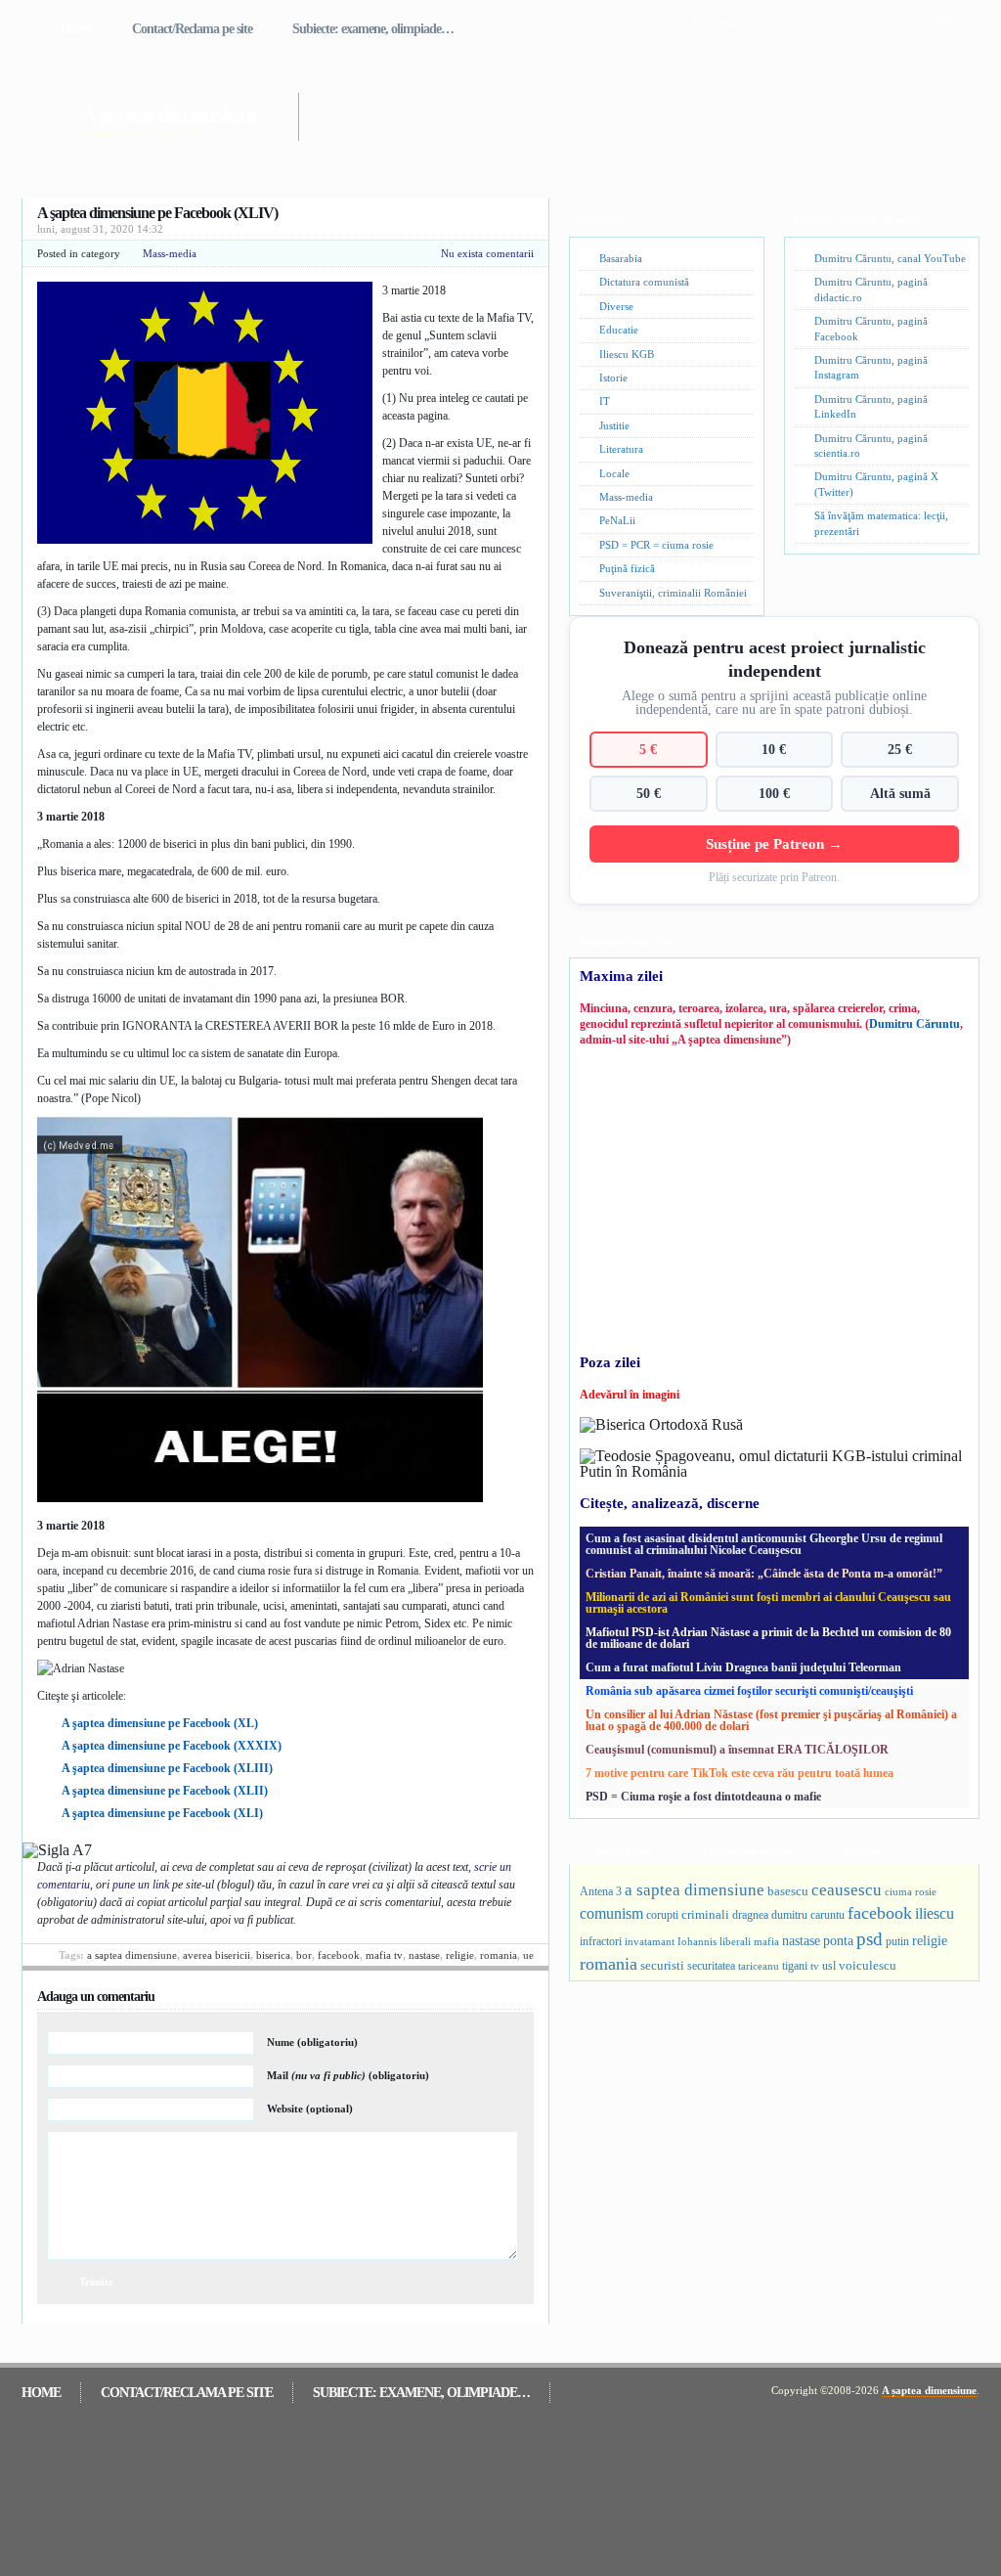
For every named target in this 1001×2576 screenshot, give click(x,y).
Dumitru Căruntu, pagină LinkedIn (871, 406)
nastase (424, 1955)
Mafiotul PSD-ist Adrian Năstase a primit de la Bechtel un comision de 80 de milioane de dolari (768, 1638)
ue (528, 1955)
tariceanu (759, 1966)
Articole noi (623, 1851)
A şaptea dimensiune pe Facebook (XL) (160, 1723)
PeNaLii (617, 520)
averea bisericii (217, 1955)
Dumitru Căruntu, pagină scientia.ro (871, 445)
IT (605, 401)
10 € (774, 749)
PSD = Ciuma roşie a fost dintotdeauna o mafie (703, 1797)
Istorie (613, 378)
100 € (774, 793)
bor (304, 1955)
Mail (348, 2075)
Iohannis (697, 1941)
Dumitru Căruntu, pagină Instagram (871, 367)
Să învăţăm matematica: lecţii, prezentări (881, 523)
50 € (649, 793)
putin (897, 1941)
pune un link (141, 1885)
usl (829, 1966)
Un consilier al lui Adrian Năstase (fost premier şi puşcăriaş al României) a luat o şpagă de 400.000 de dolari (771, 1720)
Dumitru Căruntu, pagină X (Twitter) (876, 484)
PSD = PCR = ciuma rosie (656, 545)
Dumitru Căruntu (914, 1024)
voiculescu (868, 1965)
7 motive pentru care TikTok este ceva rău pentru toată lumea (740, 1773)
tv (815, 1966)
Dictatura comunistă (644, 282)
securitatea (711, 1966)
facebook (339, 1955)
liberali (735, 1941)
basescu (788, 1891)
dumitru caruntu (808, 1915)
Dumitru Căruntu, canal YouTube (890, 258)
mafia (766, 1941)
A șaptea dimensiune (170, 114)
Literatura (621, 449)
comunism (611, 1913)
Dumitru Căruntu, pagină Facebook (871, 328)
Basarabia (621, 258)
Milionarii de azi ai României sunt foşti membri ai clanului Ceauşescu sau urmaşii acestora (768, 1603)
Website (310, 2109)
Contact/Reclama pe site (192, 29)
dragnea (750, 1915)
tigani (795, 1966)
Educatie (619, 330)
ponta (838, 1940)
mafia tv (384, 1955)
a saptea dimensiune (132, 1955)
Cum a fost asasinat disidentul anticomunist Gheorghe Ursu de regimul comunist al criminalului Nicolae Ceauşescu (764, 1544)
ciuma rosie (911, 1891)
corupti (662, 1915)
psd (870, 1939)
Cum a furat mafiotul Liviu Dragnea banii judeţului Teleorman (743, 1667)
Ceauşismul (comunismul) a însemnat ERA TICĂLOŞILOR (737, 1750)
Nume (312, 2042)
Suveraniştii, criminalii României (673, 593)
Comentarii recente (748, 1851)
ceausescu (847, 1890)
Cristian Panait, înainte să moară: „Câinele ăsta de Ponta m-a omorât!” (764, 1574)
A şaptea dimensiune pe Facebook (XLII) (165, 1791)
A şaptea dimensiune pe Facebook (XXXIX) (172, 1746)
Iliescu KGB (627, 354)
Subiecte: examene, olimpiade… (373, 29)
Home (76, 29)
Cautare (714, 22)
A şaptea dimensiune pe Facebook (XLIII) (167, 1768)
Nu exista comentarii (487, 253)
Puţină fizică (627, 568)
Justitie (614, 425)
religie (460, 1955)
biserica (273, 1955)
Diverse (616, 306)
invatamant (650, 1941)
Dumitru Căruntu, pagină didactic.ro (871, 289)
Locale (614, 473)
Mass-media (170, 253)
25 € (900, 749)
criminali (705, 1915)
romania (499, 1955)
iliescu (935, 1913)
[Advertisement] (612, 106)
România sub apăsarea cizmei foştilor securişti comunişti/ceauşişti (749, 1691)
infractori (601, 1941)
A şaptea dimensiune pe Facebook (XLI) (162, 1813)
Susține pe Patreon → (774, 844)
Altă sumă (900, 793)
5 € (648, 749)
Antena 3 (601, 1892)
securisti (662, 1965)
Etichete (862, 1851)
